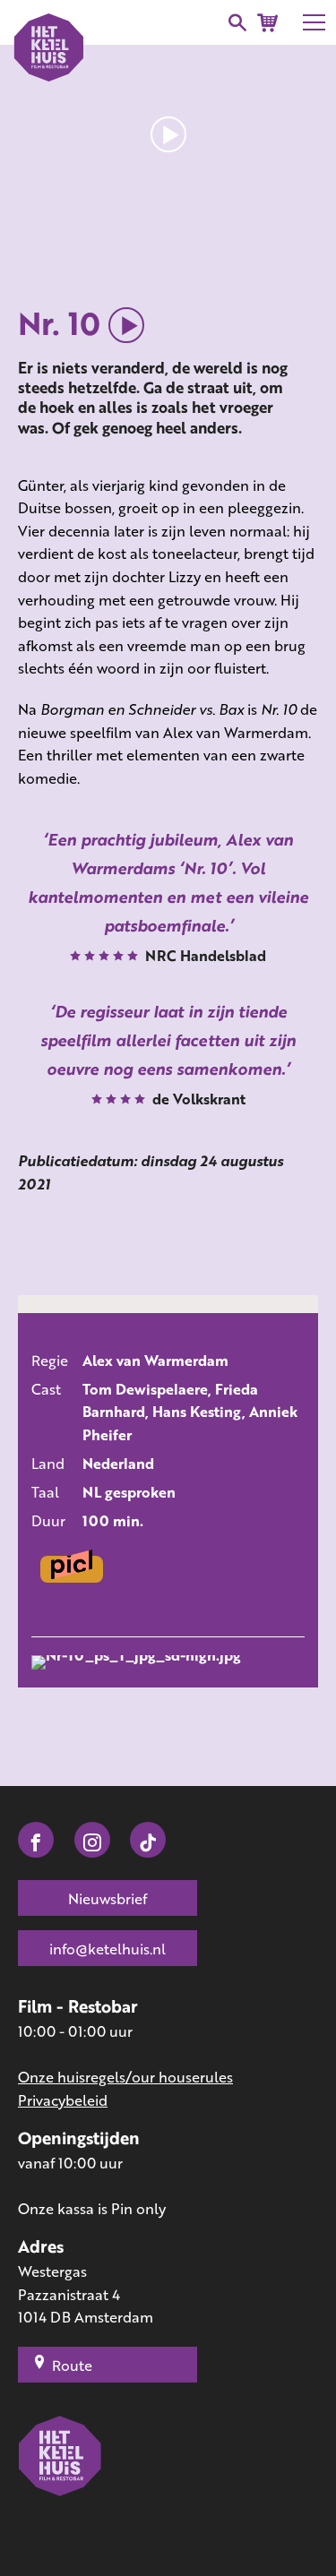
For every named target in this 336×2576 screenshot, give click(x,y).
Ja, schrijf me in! (195, 1334)
